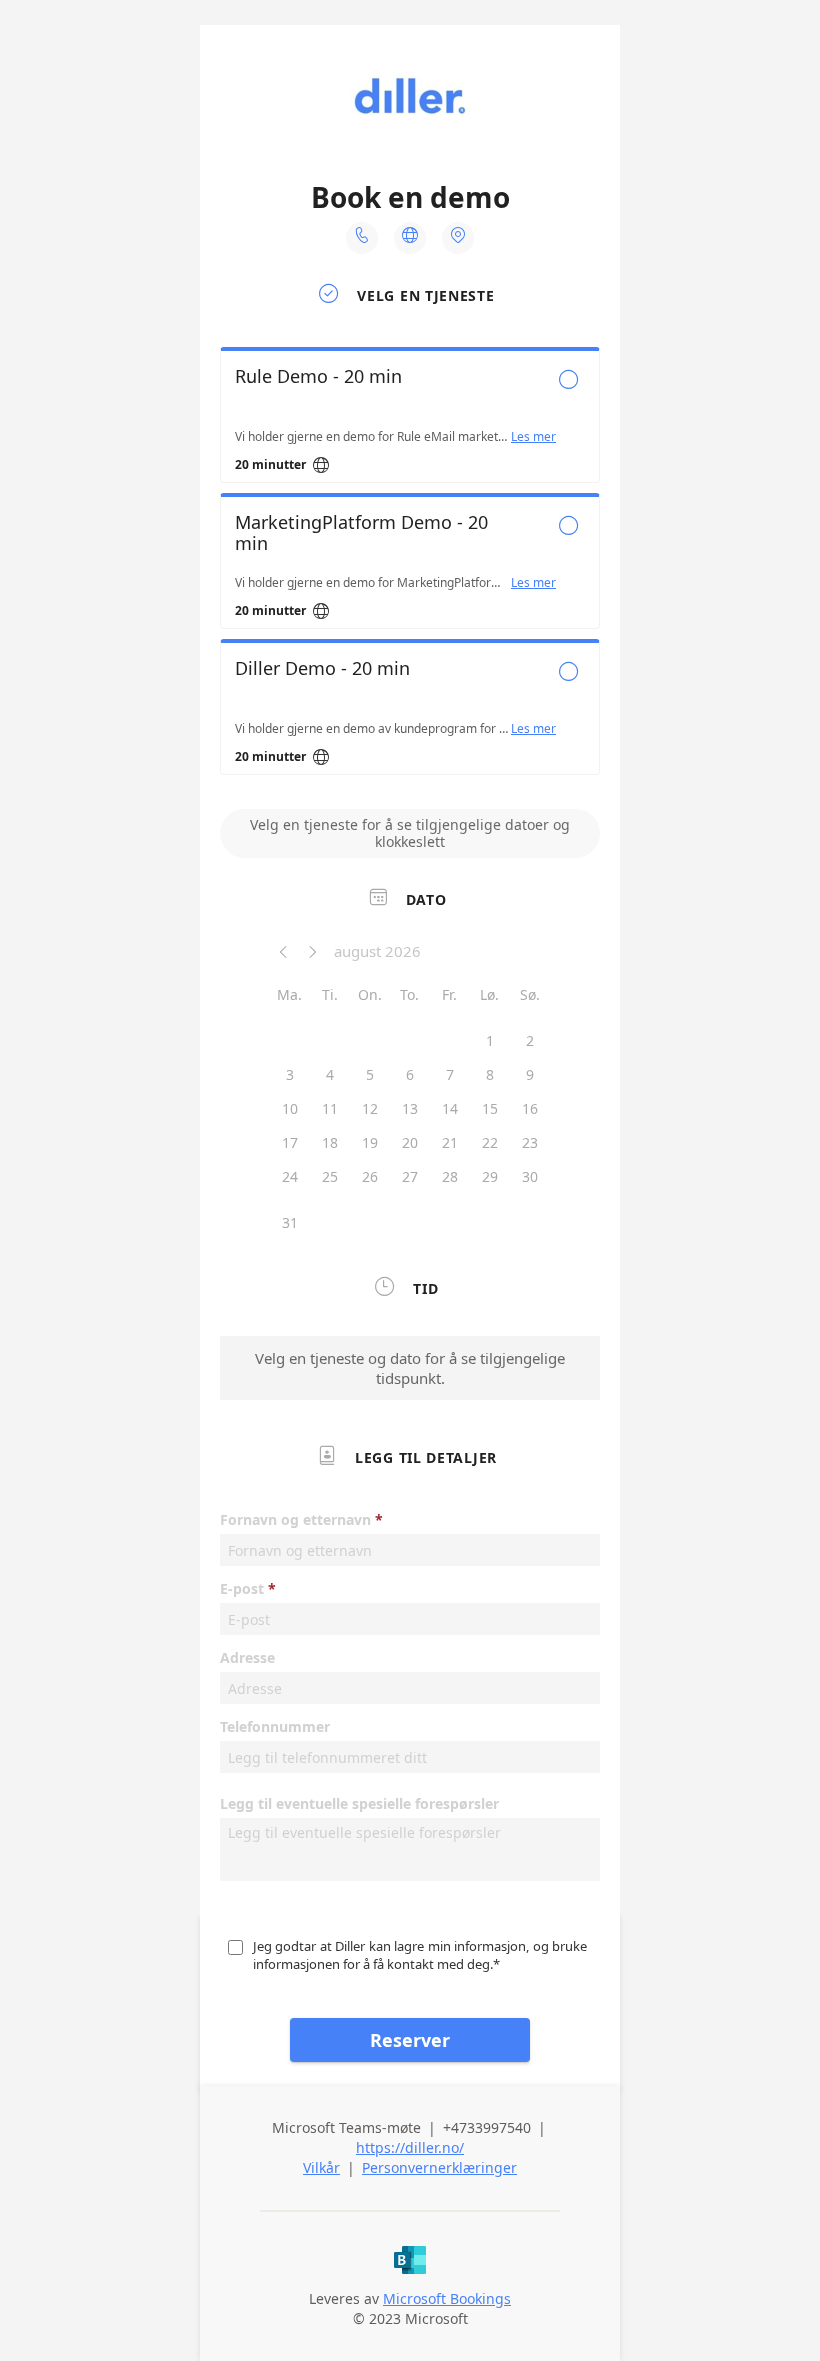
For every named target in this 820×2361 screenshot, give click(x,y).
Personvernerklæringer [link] (439, 2167)
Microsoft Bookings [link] (447, 2298)
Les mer (533, 437)
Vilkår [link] (321, 2167)
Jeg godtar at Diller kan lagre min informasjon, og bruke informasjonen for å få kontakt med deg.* (421, 1955)
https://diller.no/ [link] (410, 2147)
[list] (410, 566)
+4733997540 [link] (487, 2127)
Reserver (410, 2040)
